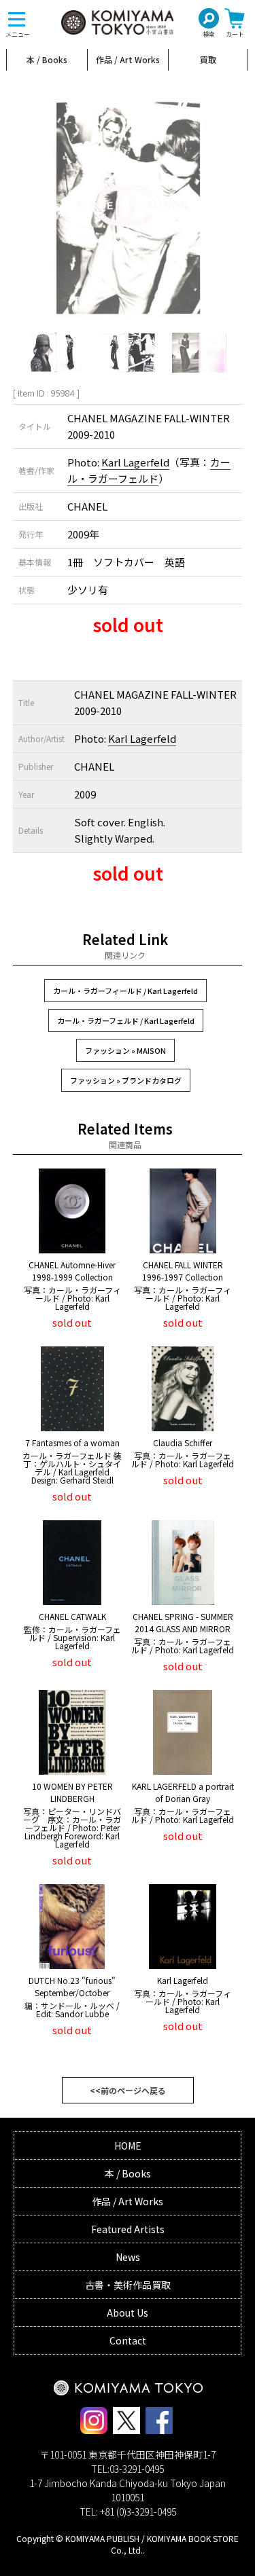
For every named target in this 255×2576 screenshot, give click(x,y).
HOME (128, 2146)
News (128, 2257)
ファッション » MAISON (125, 1050)
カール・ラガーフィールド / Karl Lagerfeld (125, 991)
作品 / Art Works (128, 59)
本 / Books (47, 59)
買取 (208, 59)
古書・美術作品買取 (128, 2285)
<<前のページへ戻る (128, 2090)
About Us (128, 2313)
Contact (128, 2340)
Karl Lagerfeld (135, 462)
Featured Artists (128, 2229)
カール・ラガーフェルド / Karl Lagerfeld (126, 1020)
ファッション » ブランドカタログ (126, 1080)
